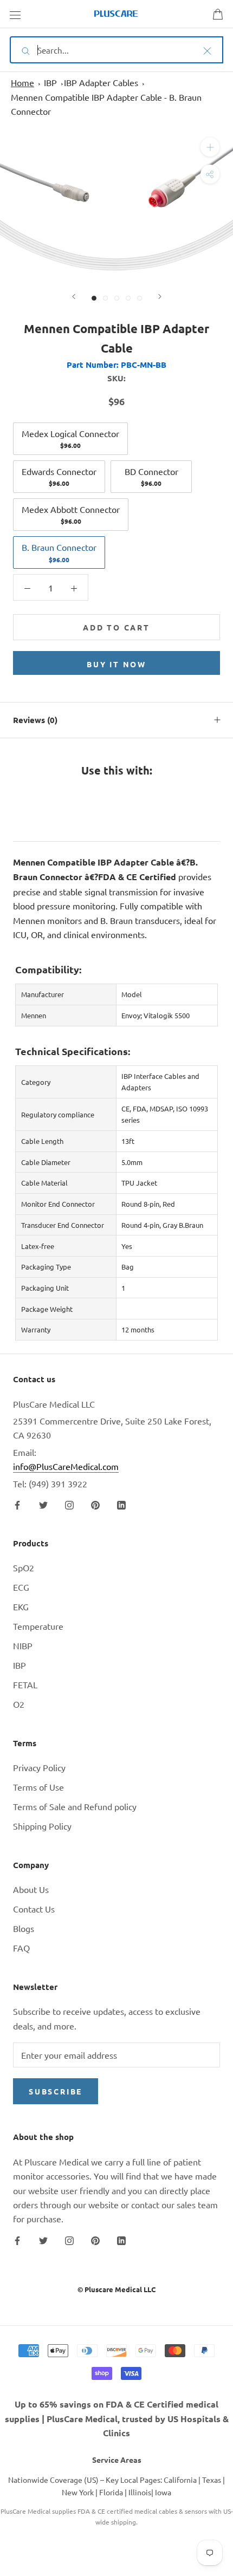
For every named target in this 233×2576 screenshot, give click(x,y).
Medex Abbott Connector (71, 515)
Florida (111, 2492)
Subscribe (56, 2091)
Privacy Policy (39, 1767)
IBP (50, 82)
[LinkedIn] (121, 1504)
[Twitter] (43, 1504)
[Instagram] (69, 1504)
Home (22, 82)
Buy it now (116, 664)
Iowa (163, 2492)
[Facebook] (17, 1504)
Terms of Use (38, 1787)
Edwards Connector (59, 477)
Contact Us (34, 1909)
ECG (21, 1587)
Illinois (140, 2492)
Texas (212, 2480)
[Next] (160, 297)
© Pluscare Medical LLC (116, 2289)
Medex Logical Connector (70, 439)
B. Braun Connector (59, 552)
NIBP (23, 1645)
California (180, 2480)
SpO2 (24, 1567)
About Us (31, 1889)
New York (78, 2492)
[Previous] (74, 297)
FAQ (21, 1948)
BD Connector (151, 477)
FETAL (25, 1684)
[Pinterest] (95, 1504)
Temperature (38, 1626)
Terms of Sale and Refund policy (75, 1806)
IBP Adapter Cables (101, 82)
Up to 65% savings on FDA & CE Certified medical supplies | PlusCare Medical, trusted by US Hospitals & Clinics (117, 2418)
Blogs (24, 1928)
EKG (21, 1606)
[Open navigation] (15, 14)
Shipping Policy (42, 1826)
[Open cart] (218, 14)
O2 (19, 1704)
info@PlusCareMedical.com (66, 1466)
